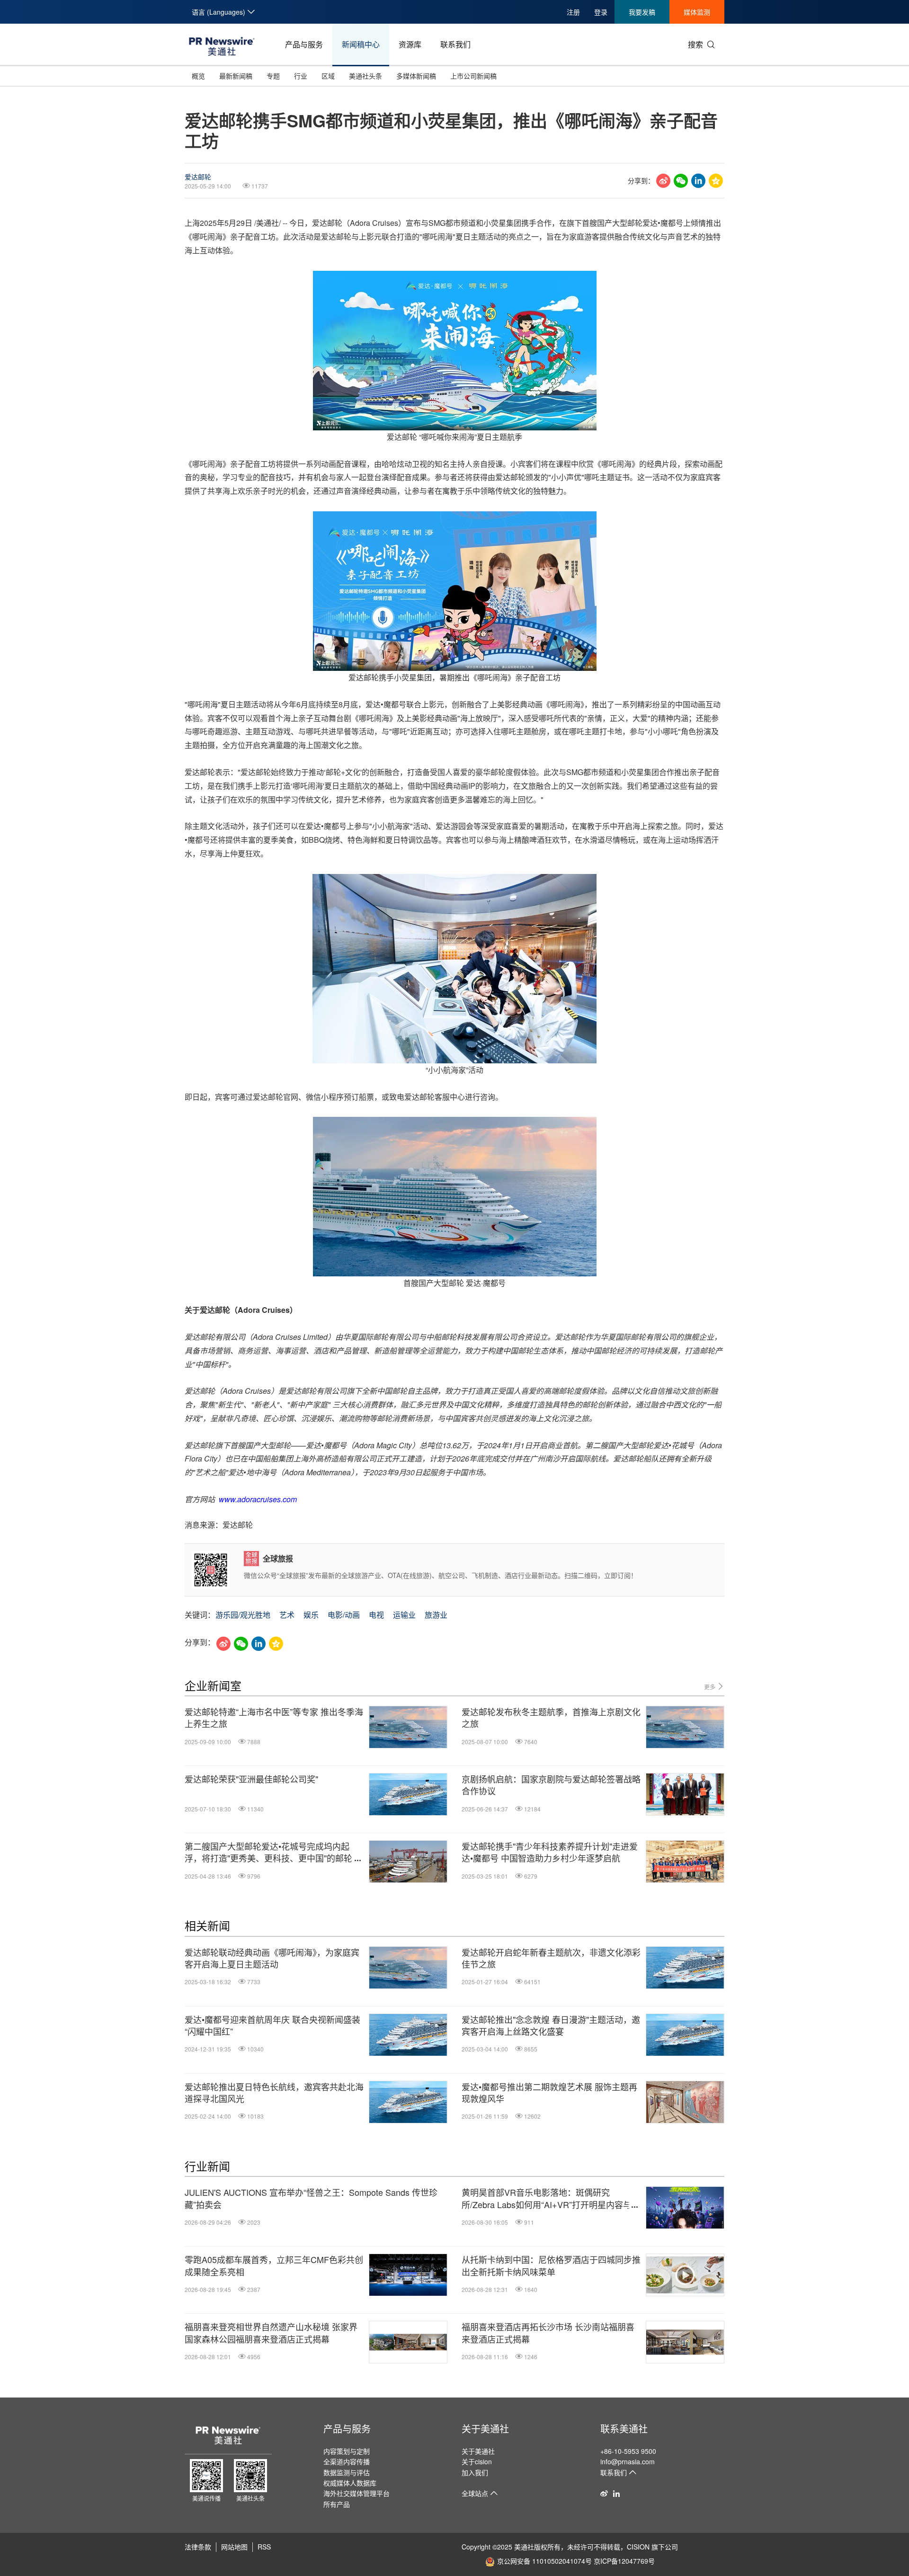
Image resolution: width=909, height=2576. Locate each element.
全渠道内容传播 (347, 2461)
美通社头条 (365, 76)
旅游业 (436, 1615)
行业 (301, 76)
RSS (264, 2547)
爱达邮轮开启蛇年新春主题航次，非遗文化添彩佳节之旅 (551, 1958)
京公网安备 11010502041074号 (544, 2561)
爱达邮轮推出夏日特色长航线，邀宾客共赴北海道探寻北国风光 (274, 2093)
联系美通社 (624, 2429)
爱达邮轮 (198, 177)
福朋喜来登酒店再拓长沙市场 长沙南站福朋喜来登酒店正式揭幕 (548, 2333)
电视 (376, 1615)
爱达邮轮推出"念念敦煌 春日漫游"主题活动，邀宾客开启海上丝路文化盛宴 (551, 2025)
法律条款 (198, 2547)
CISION (638, 2547)
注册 (573, 12)
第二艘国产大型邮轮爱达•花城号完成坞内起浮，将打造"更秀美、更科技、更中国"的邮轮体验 (273, 1852)
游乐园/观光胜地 (243, 1615)
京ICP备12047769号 (624, 2561)
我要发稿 (642, 12)
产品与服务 (304, 44)
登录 (601, 12)
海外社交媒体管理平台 (356, 2493)
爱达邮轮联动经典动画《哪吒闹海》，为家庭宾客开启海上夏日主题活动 (272, 1958)
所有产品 (337, 2504)
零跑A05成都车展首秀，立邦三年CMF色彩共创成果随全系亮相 (274, 2265)
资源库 (410, 44)
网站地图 (234, 2547)
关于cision (477, 2461)
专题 (273, 76)
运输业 (404, 1615)
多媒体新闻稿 (416, 76)
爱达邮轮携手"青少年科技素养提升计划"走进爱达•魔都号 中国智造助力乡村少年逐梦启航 (550, 1852)
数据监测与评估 (347, 2472)
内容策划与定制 (347, 2451)
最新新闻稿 (236, 76)
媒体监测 (697, 12)
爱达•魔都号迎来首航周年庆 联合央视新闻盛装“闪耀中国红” (272, 2025)
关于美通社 (485, 2429)
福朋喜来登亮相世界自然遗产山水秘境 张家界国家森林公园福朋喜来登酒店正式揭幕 (271, 2333)
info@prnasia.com (628, 2461)
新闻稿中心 (361, 44)
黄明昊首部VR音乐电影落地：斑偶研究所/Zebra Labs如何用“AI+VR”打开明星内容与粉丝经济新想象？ (551, 2198)
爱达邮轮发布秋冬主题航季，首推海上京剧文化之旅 (551, 1718)
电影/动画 (344, 1615)
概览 (198, 76)
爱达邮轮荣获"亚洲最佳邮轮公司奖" (251, 1779)
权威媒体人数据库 (350, 2483)
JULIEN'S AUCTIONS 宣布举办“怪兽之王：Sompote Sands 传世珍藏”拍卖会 (311, 2198)
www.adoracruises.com (258, 1499)
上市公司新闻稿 (473, 76)
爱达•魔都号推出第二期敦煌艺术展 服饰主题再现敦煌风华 (549, 2093)
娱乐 (311, 1615)
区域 (328, 76)
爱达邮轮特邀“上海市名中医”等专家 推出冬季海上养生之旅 (274, 1718)
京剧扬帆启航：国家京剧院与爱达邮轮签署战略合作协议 (551, 1785)
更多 (710, 1687)
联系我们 (455, 44)
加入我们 (475, 2472)
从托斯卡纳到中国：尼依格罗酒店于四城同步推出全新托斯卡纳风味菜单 (551, 2265)
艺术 (287, 1615)
